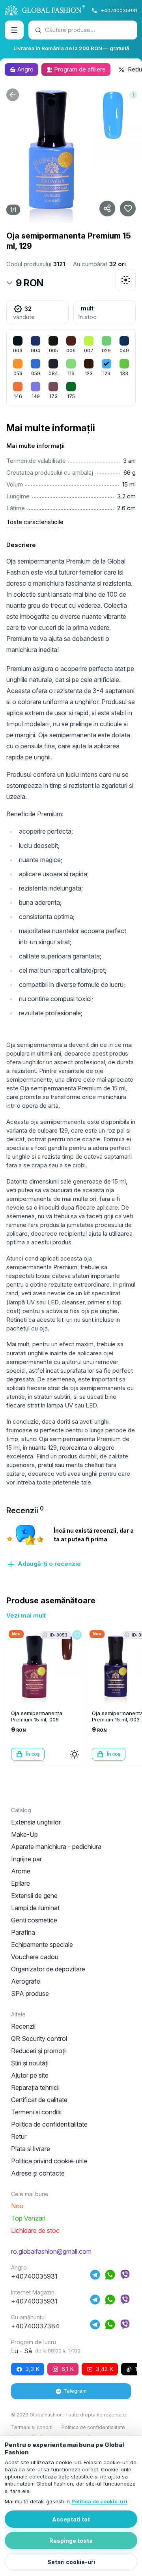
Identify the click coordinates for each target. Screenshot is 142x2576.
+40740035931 (119, 10)
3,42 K (105, 2369)
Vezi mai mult (26, 1615)
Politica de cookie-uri (99, 2501)
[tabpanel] (71, 1546)
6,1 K (68, 2369)
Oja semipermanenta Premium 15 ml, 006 (37, 1716)
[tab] (25, 1511)
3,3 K (32, 2369)
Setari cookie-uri (71, 2562)
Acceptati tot (71, 2519)
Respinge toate (71, 2541)
